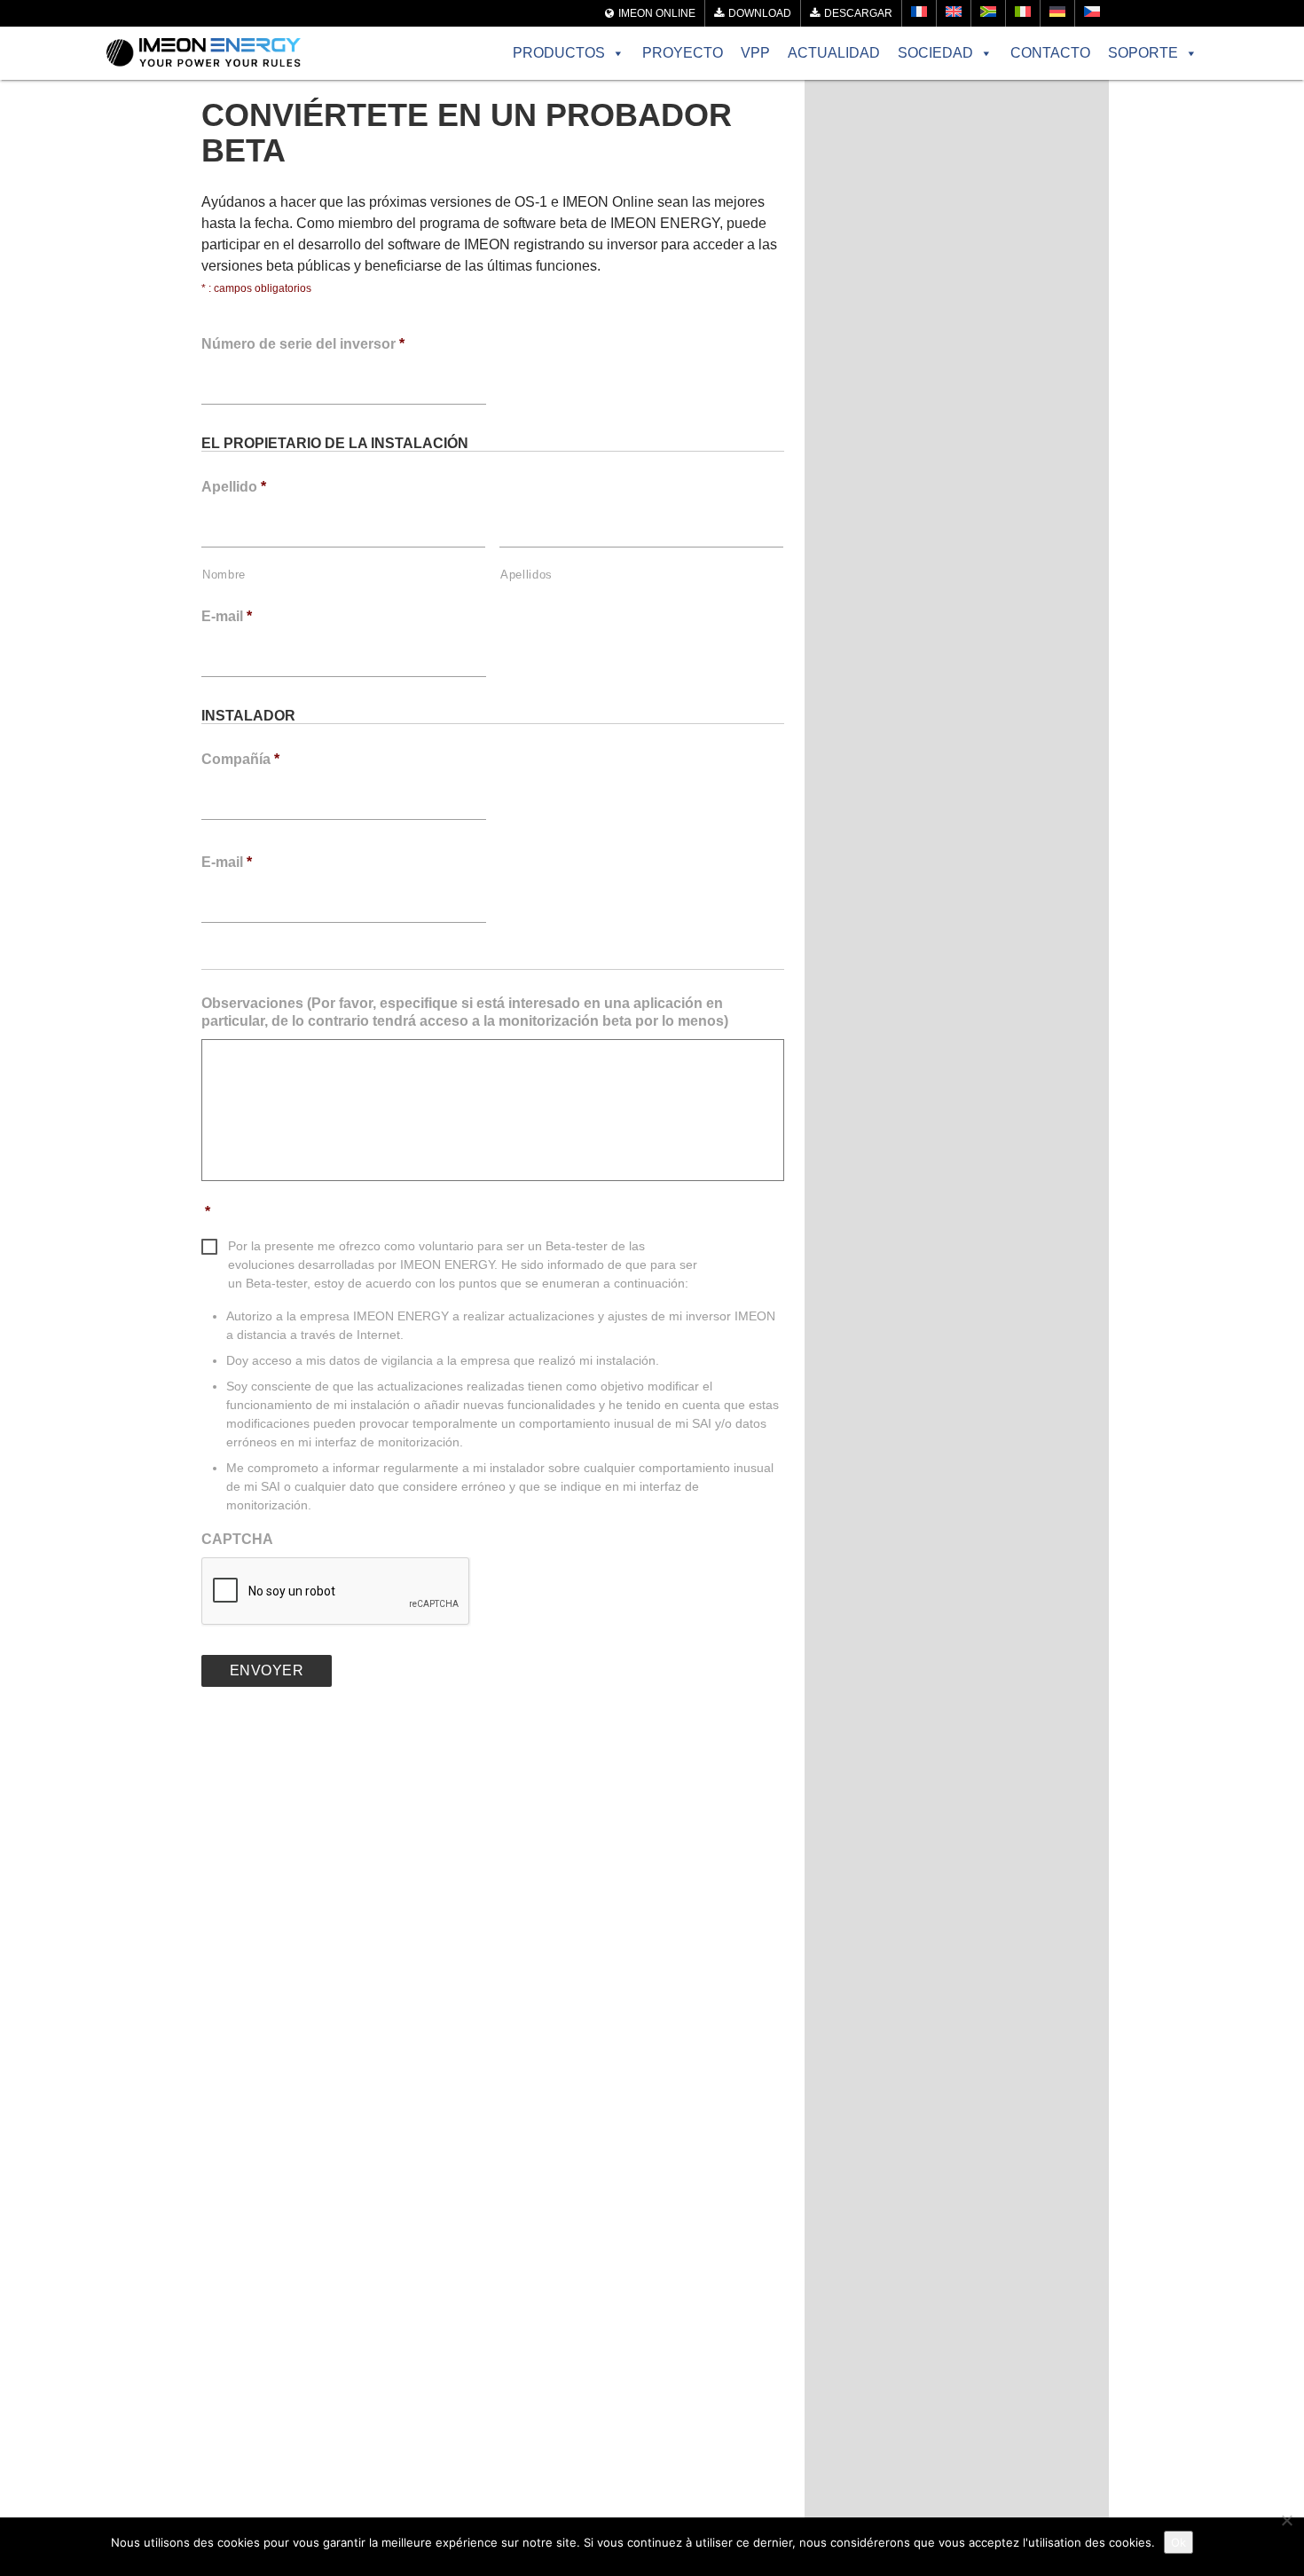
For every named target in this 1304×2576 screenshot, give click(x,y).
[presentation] (336, 1592)
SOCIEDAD (935, 53)
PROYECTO (683, 53)
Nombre (224, 575)
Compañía (240, 759)
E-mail (227, 616)
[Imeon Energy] (204, 53)
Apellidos (526, 575)
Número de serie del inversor (303, 344)
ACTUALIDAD (834, 53)
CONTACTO (1050, 53)
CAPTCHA (237, 1539)
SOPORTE (1143, 53)
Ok (1178, 2542)
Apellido (234, 487)
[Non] (1286, 2520)
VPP (755, 53)
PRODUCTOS (559, 53)
